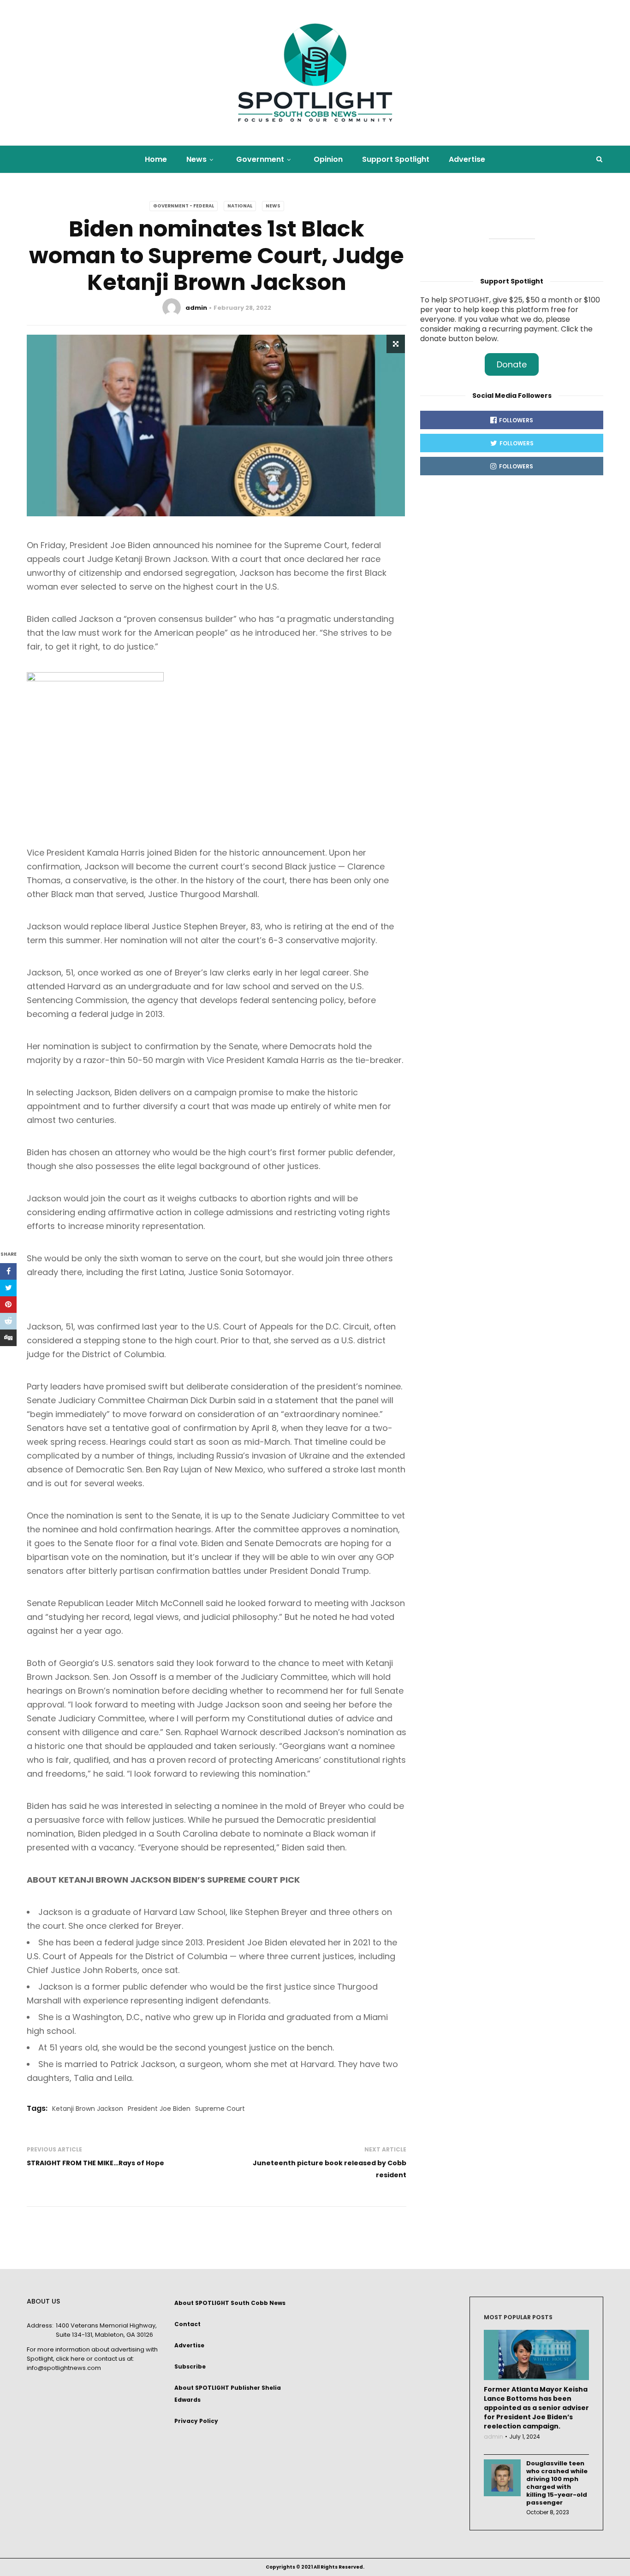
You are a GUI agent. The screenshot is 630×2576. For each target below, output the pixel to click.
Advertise (467, 159)
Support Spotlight (396, 159)
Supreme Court (220, 2109)
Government (260, 159)
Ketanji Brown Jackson (88, 2109)
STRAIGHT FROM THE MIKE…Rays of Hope (95, 2163)
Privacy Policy (196, 2421)
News (196, 159)
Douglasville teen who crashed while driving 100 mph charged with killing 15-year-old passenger (557, 2483)
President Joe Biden (159, 2109)
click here (70, 2359)
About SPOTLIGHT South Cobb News (230, 2303)
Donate (512, 364)
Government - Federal (184, 206)
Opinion (328, 159)
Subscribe (190, 2366)
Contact (187, 2324)
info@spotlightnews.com (64, 2368)
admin (196, 308)
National (240, 206)
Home (156, 159)
